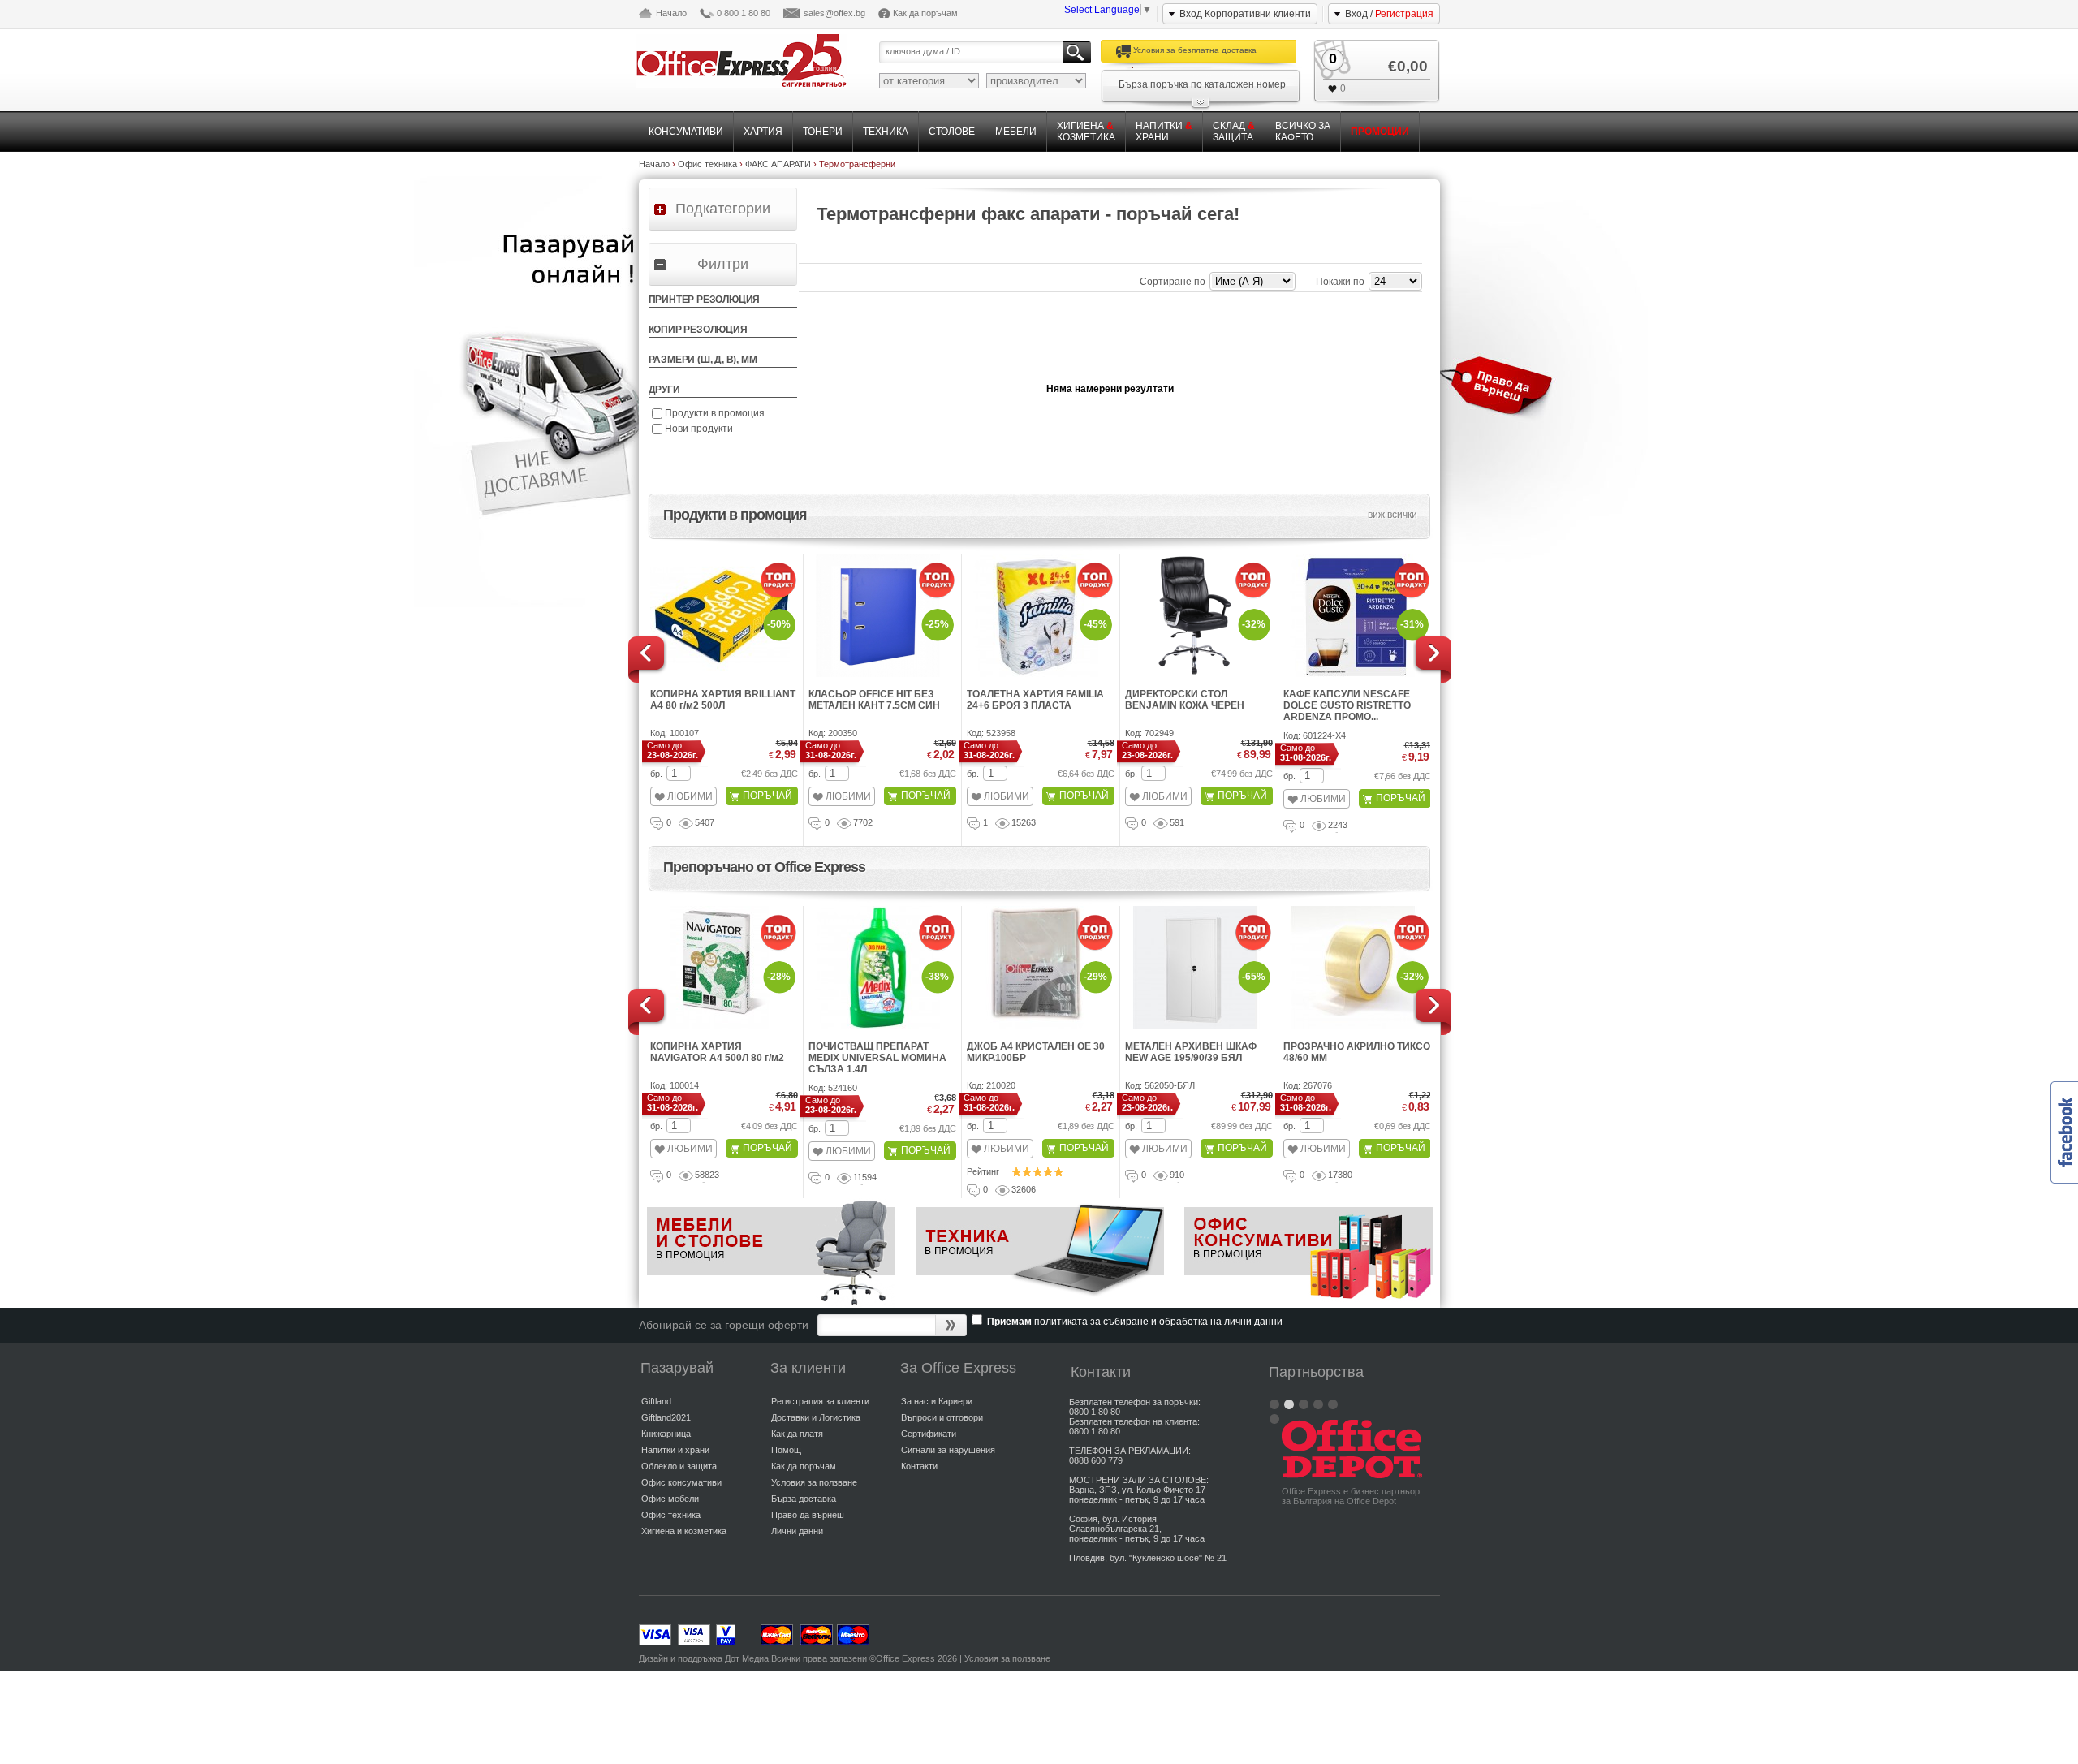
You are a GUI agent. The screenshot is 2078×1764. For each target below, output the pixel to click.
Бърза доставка (804, 1499)
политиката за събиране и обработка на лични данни (1158, 1322)
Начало (671, 13)
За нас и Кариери (937, 1401)
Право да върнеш (808, 1515)
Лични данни (797, 1531)
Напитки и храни (675, 1450)
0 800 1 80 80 (744, 13)
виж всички (1393, 515)
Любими (690, 796)
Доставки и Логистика (816, 1417)
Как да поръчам (925, 13)
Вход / (1389, 14)
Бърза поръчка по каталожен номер (1202, 84)
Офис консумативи (681, 1482)
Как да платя (797, 1434)
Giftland (656, 1401)
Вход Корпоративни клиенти (1245, 14)
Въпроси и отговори (942, 1417)
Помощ (786, 1450)
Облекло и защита (679, 1466)
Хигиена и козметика (684, 1531)
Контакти (919, 1466)
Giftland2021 (666, 1417)
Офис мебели (670, 1499)
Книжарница (666, 1434)
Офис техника (671, 1515)
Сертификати (929, 1434)
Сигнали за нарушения (948, 1450)
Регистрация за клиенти (820, 1401)
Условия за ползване (814, 1482)
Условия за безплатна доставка (1195, 50)
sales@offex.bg (834, 13)
